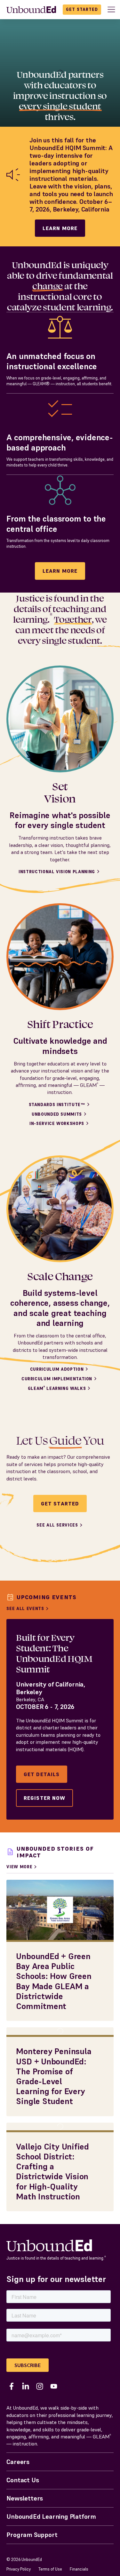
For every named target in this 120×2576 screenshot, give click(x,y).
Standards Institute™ (57, 1105)
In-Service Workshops (57, 1124)
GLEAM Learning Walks (57, 1388)
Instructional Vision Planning (57, 872)
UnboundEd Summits (57, 1114)
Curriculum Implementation (57, 1379)
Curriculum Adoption (57, 1369)
